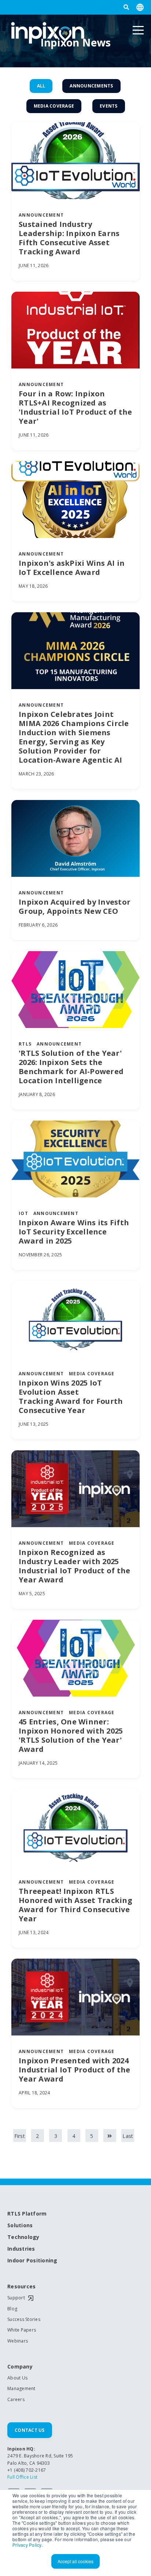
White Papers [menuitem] (22, 2330)
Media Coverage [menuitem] (54, 106)
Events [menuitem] (109, 106)
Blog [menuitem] (12, 2309)
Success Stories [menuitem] (24, 2319)
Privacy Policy (27, 2545)
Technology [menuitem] (23, 2237)
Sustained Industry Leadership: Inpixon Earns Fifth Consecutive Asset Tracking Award (69, 238)
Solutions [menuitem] (20, 2226)
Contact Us (30, 2430)
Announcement (41, 215)
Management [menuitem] (21, 2389)
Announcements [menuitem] (91, 86)
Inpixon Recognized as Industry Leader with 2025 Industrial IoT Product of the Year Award (74, 1566)
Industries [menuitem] (21, 2249)
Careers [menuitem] (16, 2400)
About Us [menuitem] (17, 2378)
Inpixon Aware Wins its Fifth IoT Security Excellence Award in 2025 (74, 1232)
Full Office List (22, 2477)
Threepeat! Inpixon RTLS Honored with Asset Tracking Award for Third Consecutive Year (75, 1905)
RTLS (25, 1044)
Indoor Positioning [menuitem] (32, 2261)
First (20, 2136)
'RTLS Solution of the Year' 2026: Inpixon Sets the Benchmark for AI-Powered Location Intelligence (71, 1067)
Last (128, 2136)
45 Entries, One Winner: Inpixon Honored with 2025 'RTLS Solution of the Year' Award (71, 1735)
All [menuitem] (41, 86)
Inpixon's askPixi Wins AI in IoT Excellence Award (72, 568)
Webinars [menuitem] (18, 2341)
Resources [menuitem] (21, 2287)
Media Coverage (92, 1374)
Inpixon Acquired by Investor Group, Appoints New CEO (75, 906)
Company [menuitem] (20, 2367)
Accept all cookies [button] (75, 2561)
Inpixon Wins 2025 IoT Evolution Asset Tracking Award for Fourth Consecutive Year (71, 1397)
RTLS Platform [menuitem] (27, 2214)
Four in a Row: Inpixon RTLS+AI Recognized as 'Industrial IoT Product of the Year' (75, 407)
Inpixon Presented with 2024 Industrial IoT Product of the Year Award (74, 2070)
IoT (23, 1213)
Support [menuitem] (16, 2298)
